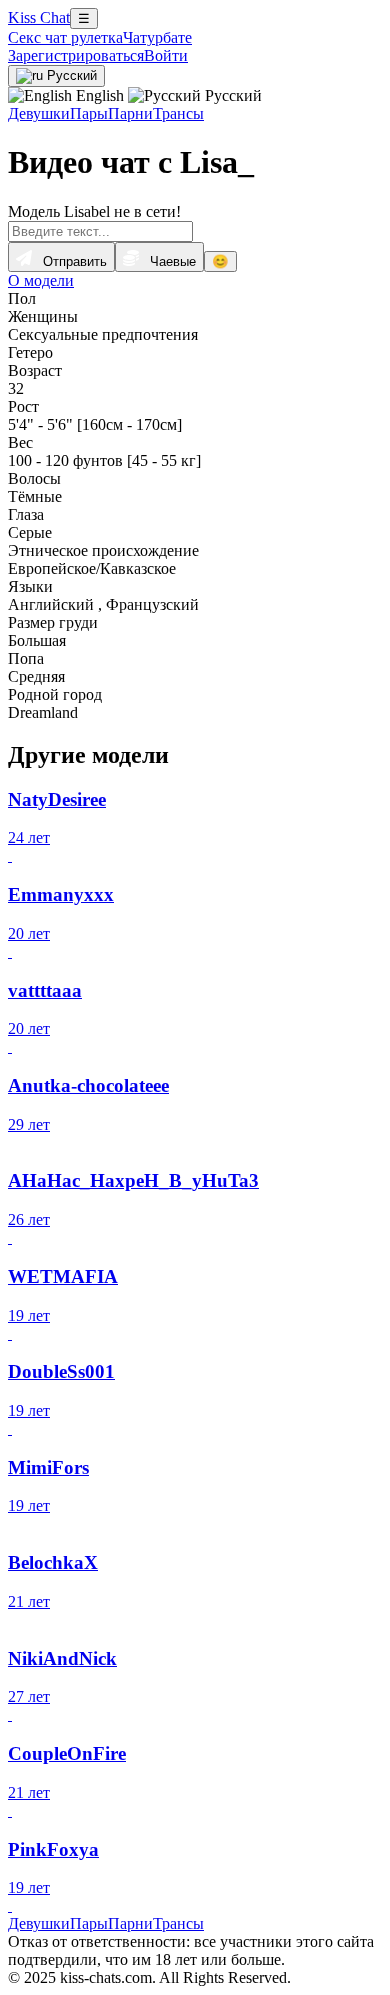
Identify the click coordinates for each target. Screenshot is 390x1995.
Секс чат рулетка (65, 37)
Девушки (39, 113)
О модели (41, 280)
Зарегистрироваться (76, 55)
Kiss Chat (39, 17)
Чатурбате (157, 37)
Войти (166, 55)
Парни (130, 113)
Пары (89, 113)
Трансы (178, 113)
